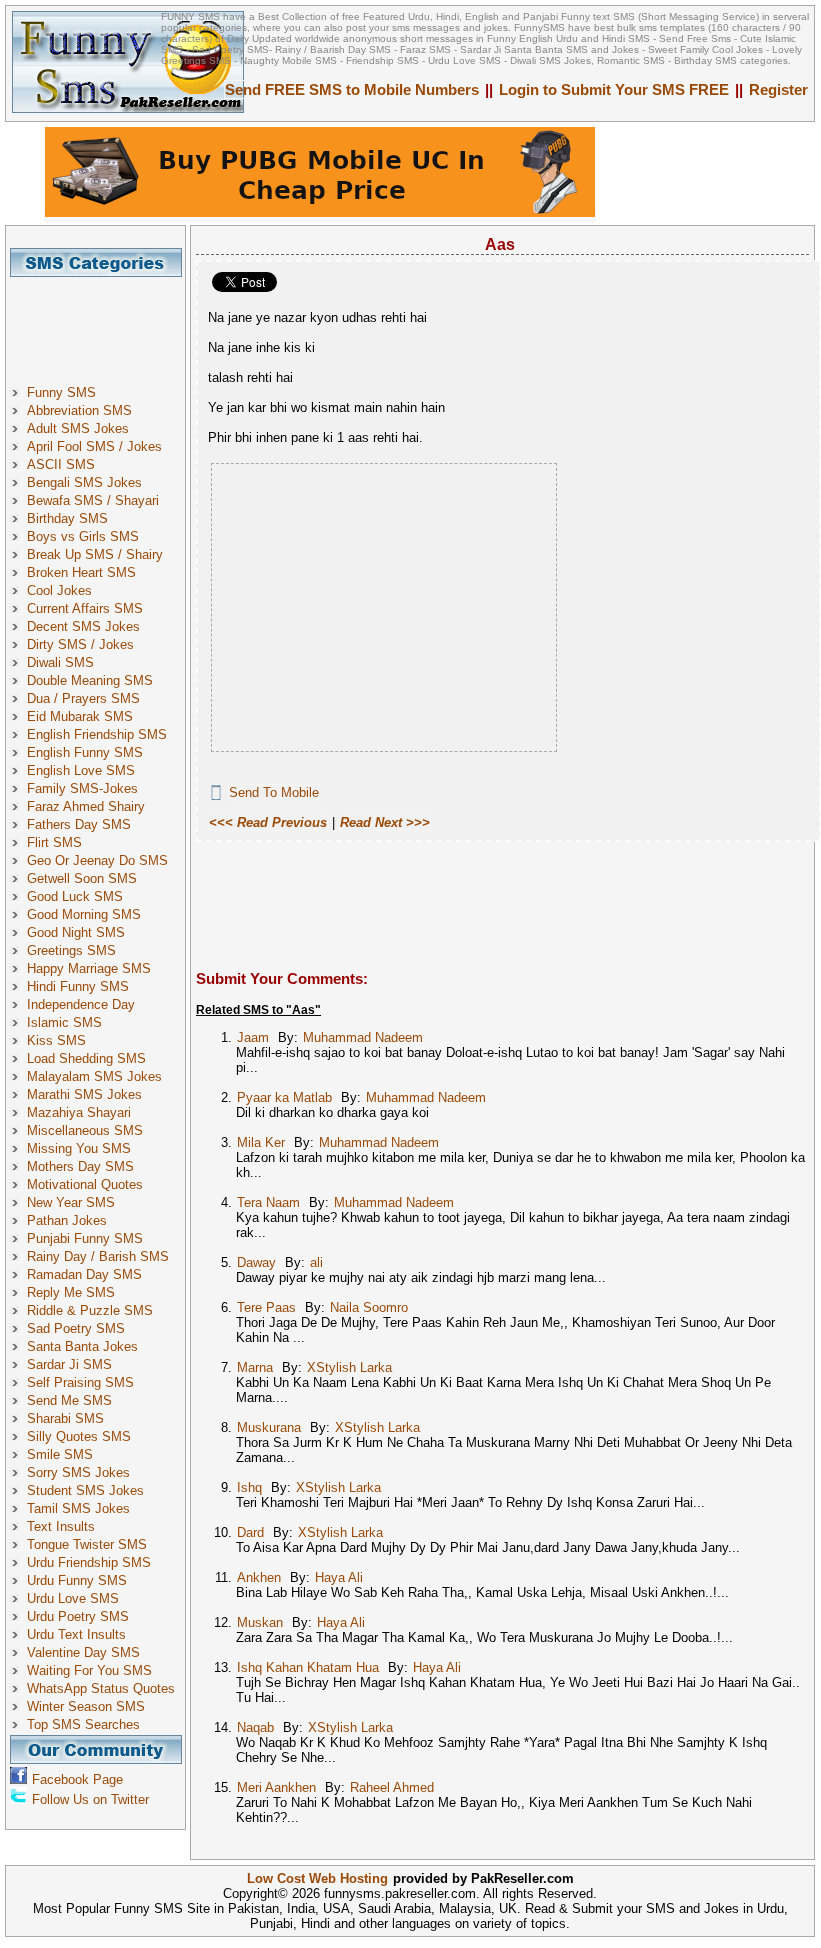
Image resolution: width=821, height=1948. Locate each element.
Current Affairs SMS (85, 608)
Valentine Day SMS (83, 1652)
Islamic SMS (64, 1022)
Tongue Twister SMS (87, 1544)
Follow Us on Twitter (90, 1799)
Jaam (253, 1037)
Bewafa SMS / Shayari (93, 500)
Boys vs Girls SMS (83, 536)
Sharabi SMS (65, 1418)
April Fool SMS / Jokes (94, 446)
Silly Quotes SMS (79, 1436)
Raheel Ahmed (392, 1787)
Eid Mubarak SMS (80, 716)
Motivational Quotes (85, 1184)
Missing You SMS (79, 1148)
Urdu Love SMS (73, 1598)
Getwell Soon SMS (82, 878)
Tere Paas (266, 1307)
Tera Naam (268, 1202)
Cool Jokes (59, 590)
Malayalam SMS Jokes (94, 1076)
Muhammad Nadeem (363, 1037)
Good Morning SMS (84, 914)
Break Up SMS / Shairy (95, 554)
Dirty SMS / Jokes (80, 644)
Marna (255, 1367)
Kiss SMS (56, 1040)
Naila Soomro (369, 1307)
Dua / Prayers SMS (83, 698)
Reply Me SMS (71, 1292)
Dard (250, 1532)
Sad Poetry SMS (76, 1328)
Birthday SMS (67, 518)
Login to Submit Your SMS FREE (614, 89)
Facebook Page (77, 1779)
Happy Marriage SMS (89, 968)
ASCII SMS (61, 464)
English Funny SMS (85, 752)
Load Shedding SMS (86, 1058)
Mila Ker (261, 1142)
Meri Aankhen (276, 1787)
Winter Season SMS (86, 1706)
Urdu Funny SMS (77, 1580)
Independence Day (81, 1004)
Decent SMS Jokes (83, 626)
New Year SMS (71, 1202)
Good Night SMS (76, 932)
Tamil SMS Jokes (78, 1508)
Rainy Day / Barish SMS (98, 1256)
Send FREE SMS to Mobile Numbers (352, 89)
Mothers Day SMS (80, 1166)
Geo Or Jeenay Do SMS (97, 860)
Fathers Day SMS (79, 824)
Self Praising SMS (80, 1382)
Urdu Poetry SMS (78, 1616)
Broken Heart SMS (81, 572)
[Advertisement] (103, 322)
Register (778, 89)
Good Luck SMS (75, 896)
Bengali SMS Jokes (84, 482)
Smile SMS (60, 1454)
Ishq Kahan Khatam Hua (308, 1667)
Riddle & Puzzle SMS (90, 1310)
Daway (256, 1262)
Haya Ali (339, 1577)
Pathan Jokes (67, 1220)
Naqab (255, 1727)
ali (316, 1262)
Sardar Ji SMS (69, 1364)
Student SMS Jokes (85, 1490)
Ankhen (259, 1577)
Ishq (249, 1487)
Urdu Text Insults (76, 1634)
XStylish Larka (349, 1367)
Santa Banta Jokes (82, 1346)
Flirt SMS (54, 842)
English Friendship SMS (97, 734)
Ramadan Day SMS (84, 1274)
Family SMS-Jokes (82, 788)
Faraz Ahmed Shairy (86, 806)
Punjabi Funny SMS (85, 1238)
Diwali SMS (60, 662)
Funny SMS (61, 392)
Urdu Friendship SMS (89, 1562)
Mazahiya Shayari (79, 1112)
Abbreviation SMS (79, 410)
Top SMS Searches (83, 1724)
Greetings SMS (71, 950)
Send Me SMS (69, 1400)
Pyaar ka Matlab (284, 1097)
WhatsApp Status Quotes (101, 1688)
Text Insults (61, 1526)
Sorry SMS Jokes (78, 1472)
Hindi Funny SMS (78, 986)
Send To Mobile (274, 792)
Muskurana (269, 1427)
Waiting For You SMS (89, 1670)
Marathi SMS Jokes (84, 1094)
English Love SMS (81, 770)
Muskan (260, 1622)
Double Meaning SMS (90, 680)
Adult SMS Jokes (78, 428)
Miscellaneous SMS (85, 1130)
